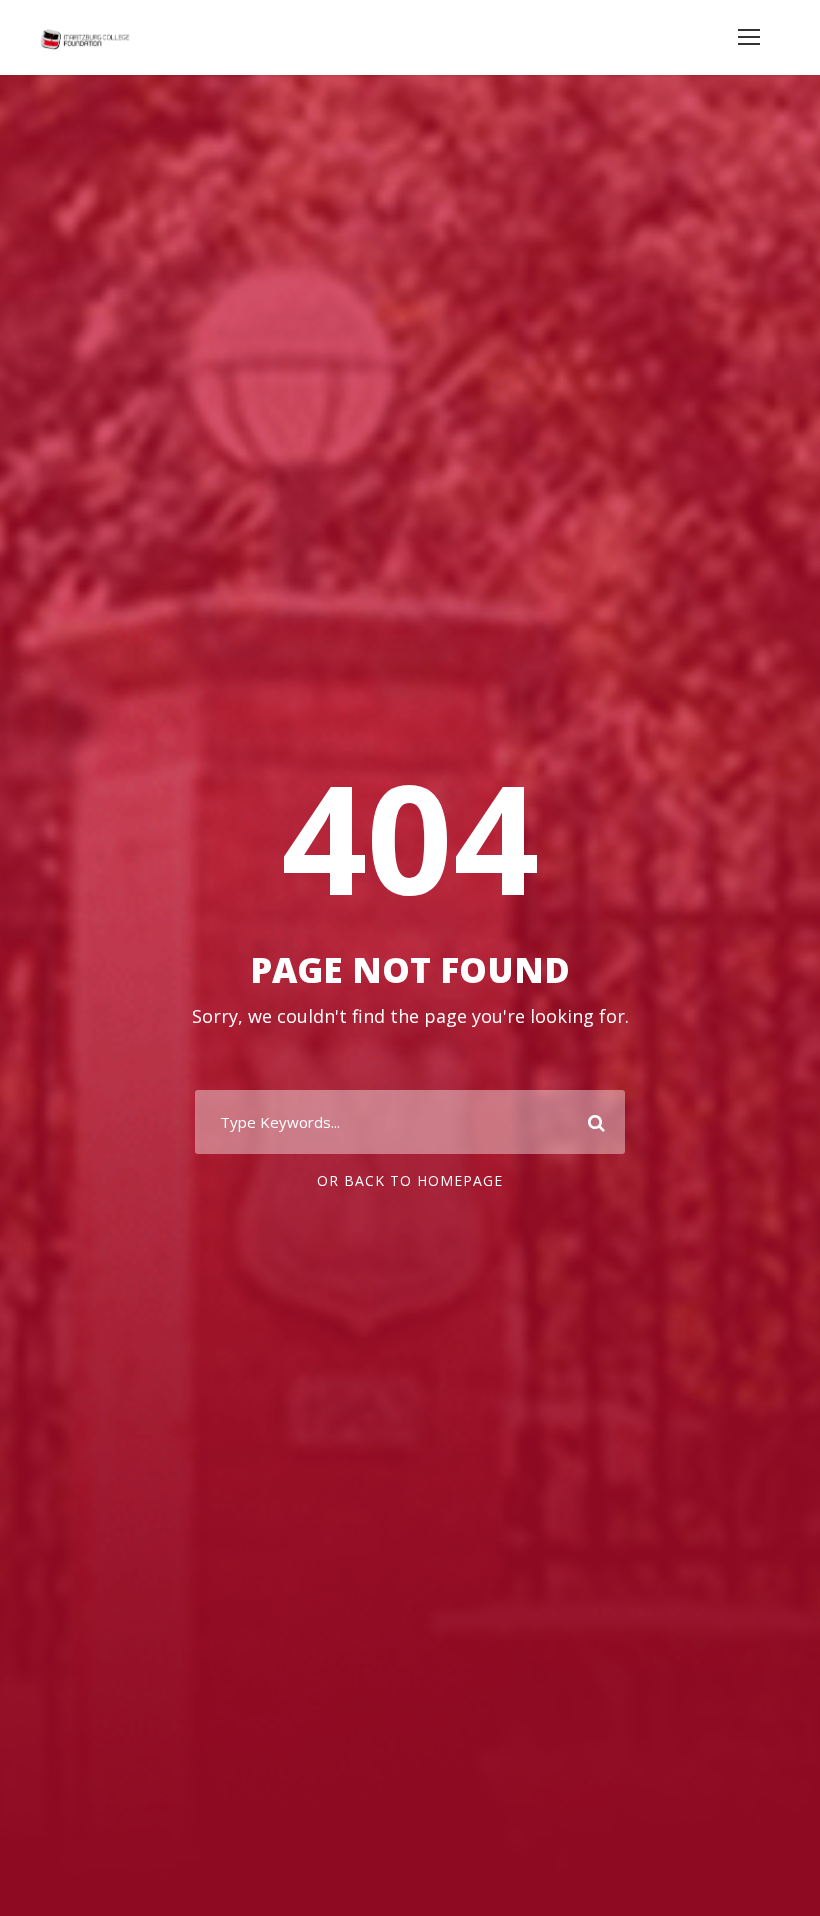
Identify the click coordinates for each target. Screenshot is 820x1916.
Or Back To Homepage (410, 1180)
